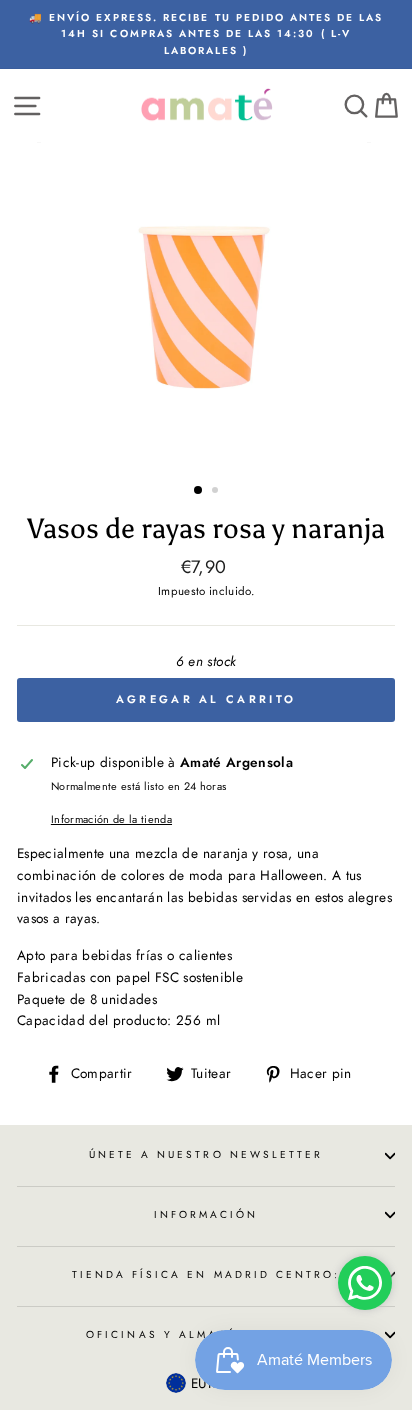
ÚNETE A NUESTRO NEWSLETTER (206, 1154)
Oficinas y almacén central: (206, 1334)
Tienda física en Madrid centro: (206, 1274)
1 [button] (199, 491)
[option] (206, 34)
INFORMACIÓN (206, 1214)
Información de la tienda (111, 819)
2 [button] (217, 492)
